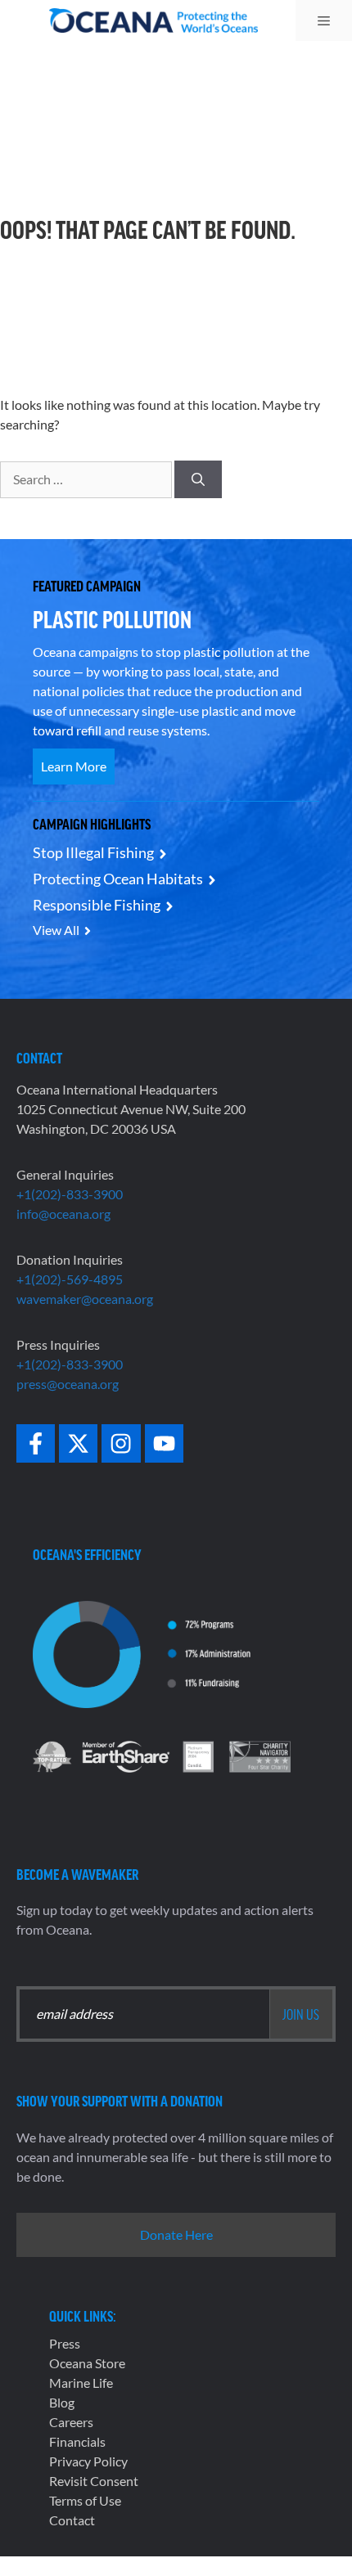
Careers (71, 2422)
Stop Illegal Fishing (93, 852)
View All (56, 930)
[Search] (198, 479)
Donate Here (176, 2234)
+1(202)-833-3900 (70, 1194)
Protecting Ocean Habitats (118, 879)
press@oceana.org (68, 1384)
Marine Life (81, 2383)
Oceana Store (87, 2363)
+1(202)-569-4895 (70, 1279)
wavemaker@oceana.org (85, 1299)
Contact (72, 2520)
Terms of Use (85, 2500)
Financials (77, 2441)
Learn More (74, 766)
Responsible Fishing (97, 905)
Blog (62, 2402)
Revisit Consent (94, 2481)
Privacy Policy (88, 2461)
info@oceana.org (63, 1214)
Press (65, 2343)
